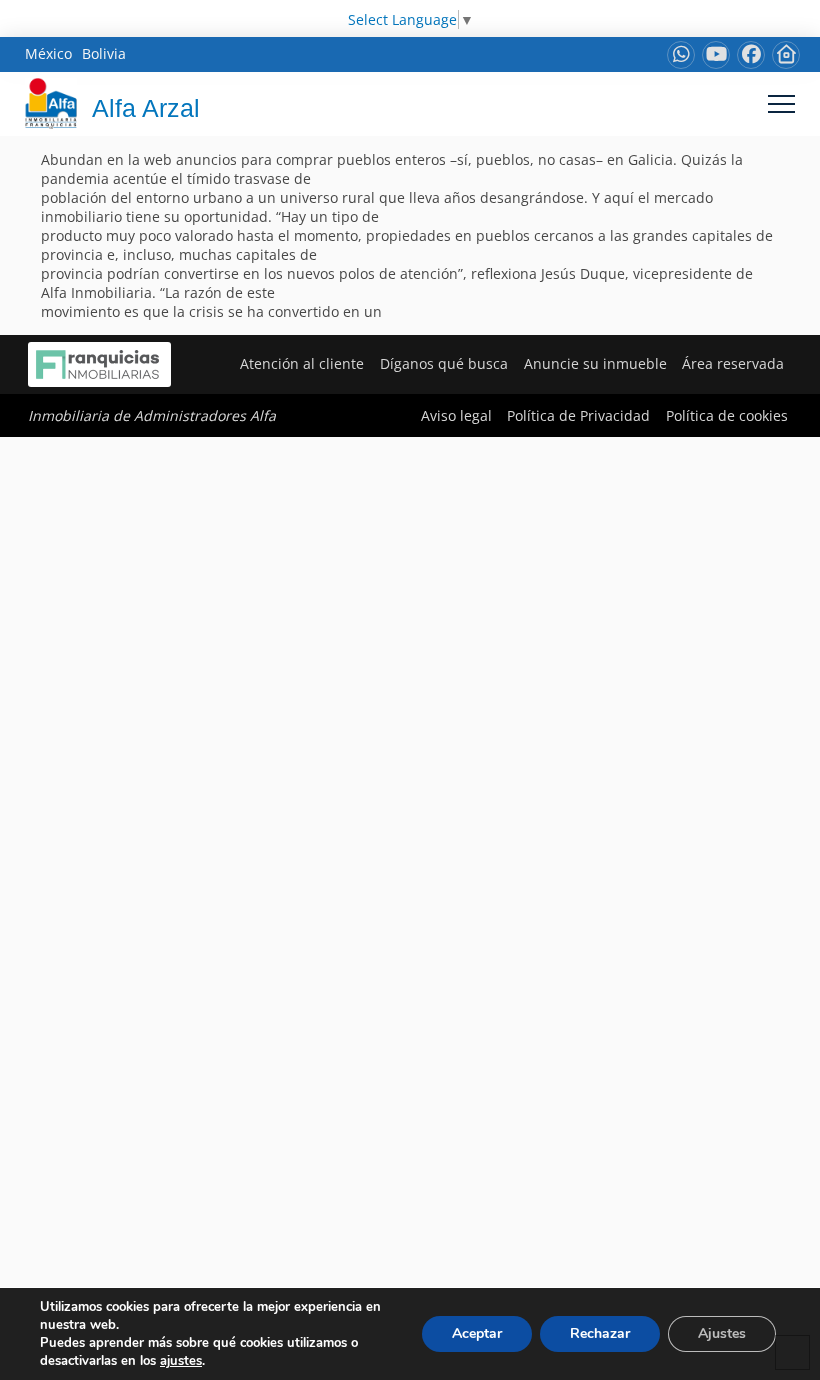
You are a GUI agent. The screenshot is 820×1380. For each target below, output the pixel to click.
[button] (781, 103)
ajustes (181, 1361)
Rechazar (600, 1333)
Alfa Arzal (146, 108)
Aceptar (477, 1333)
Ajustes (722, 1333)
